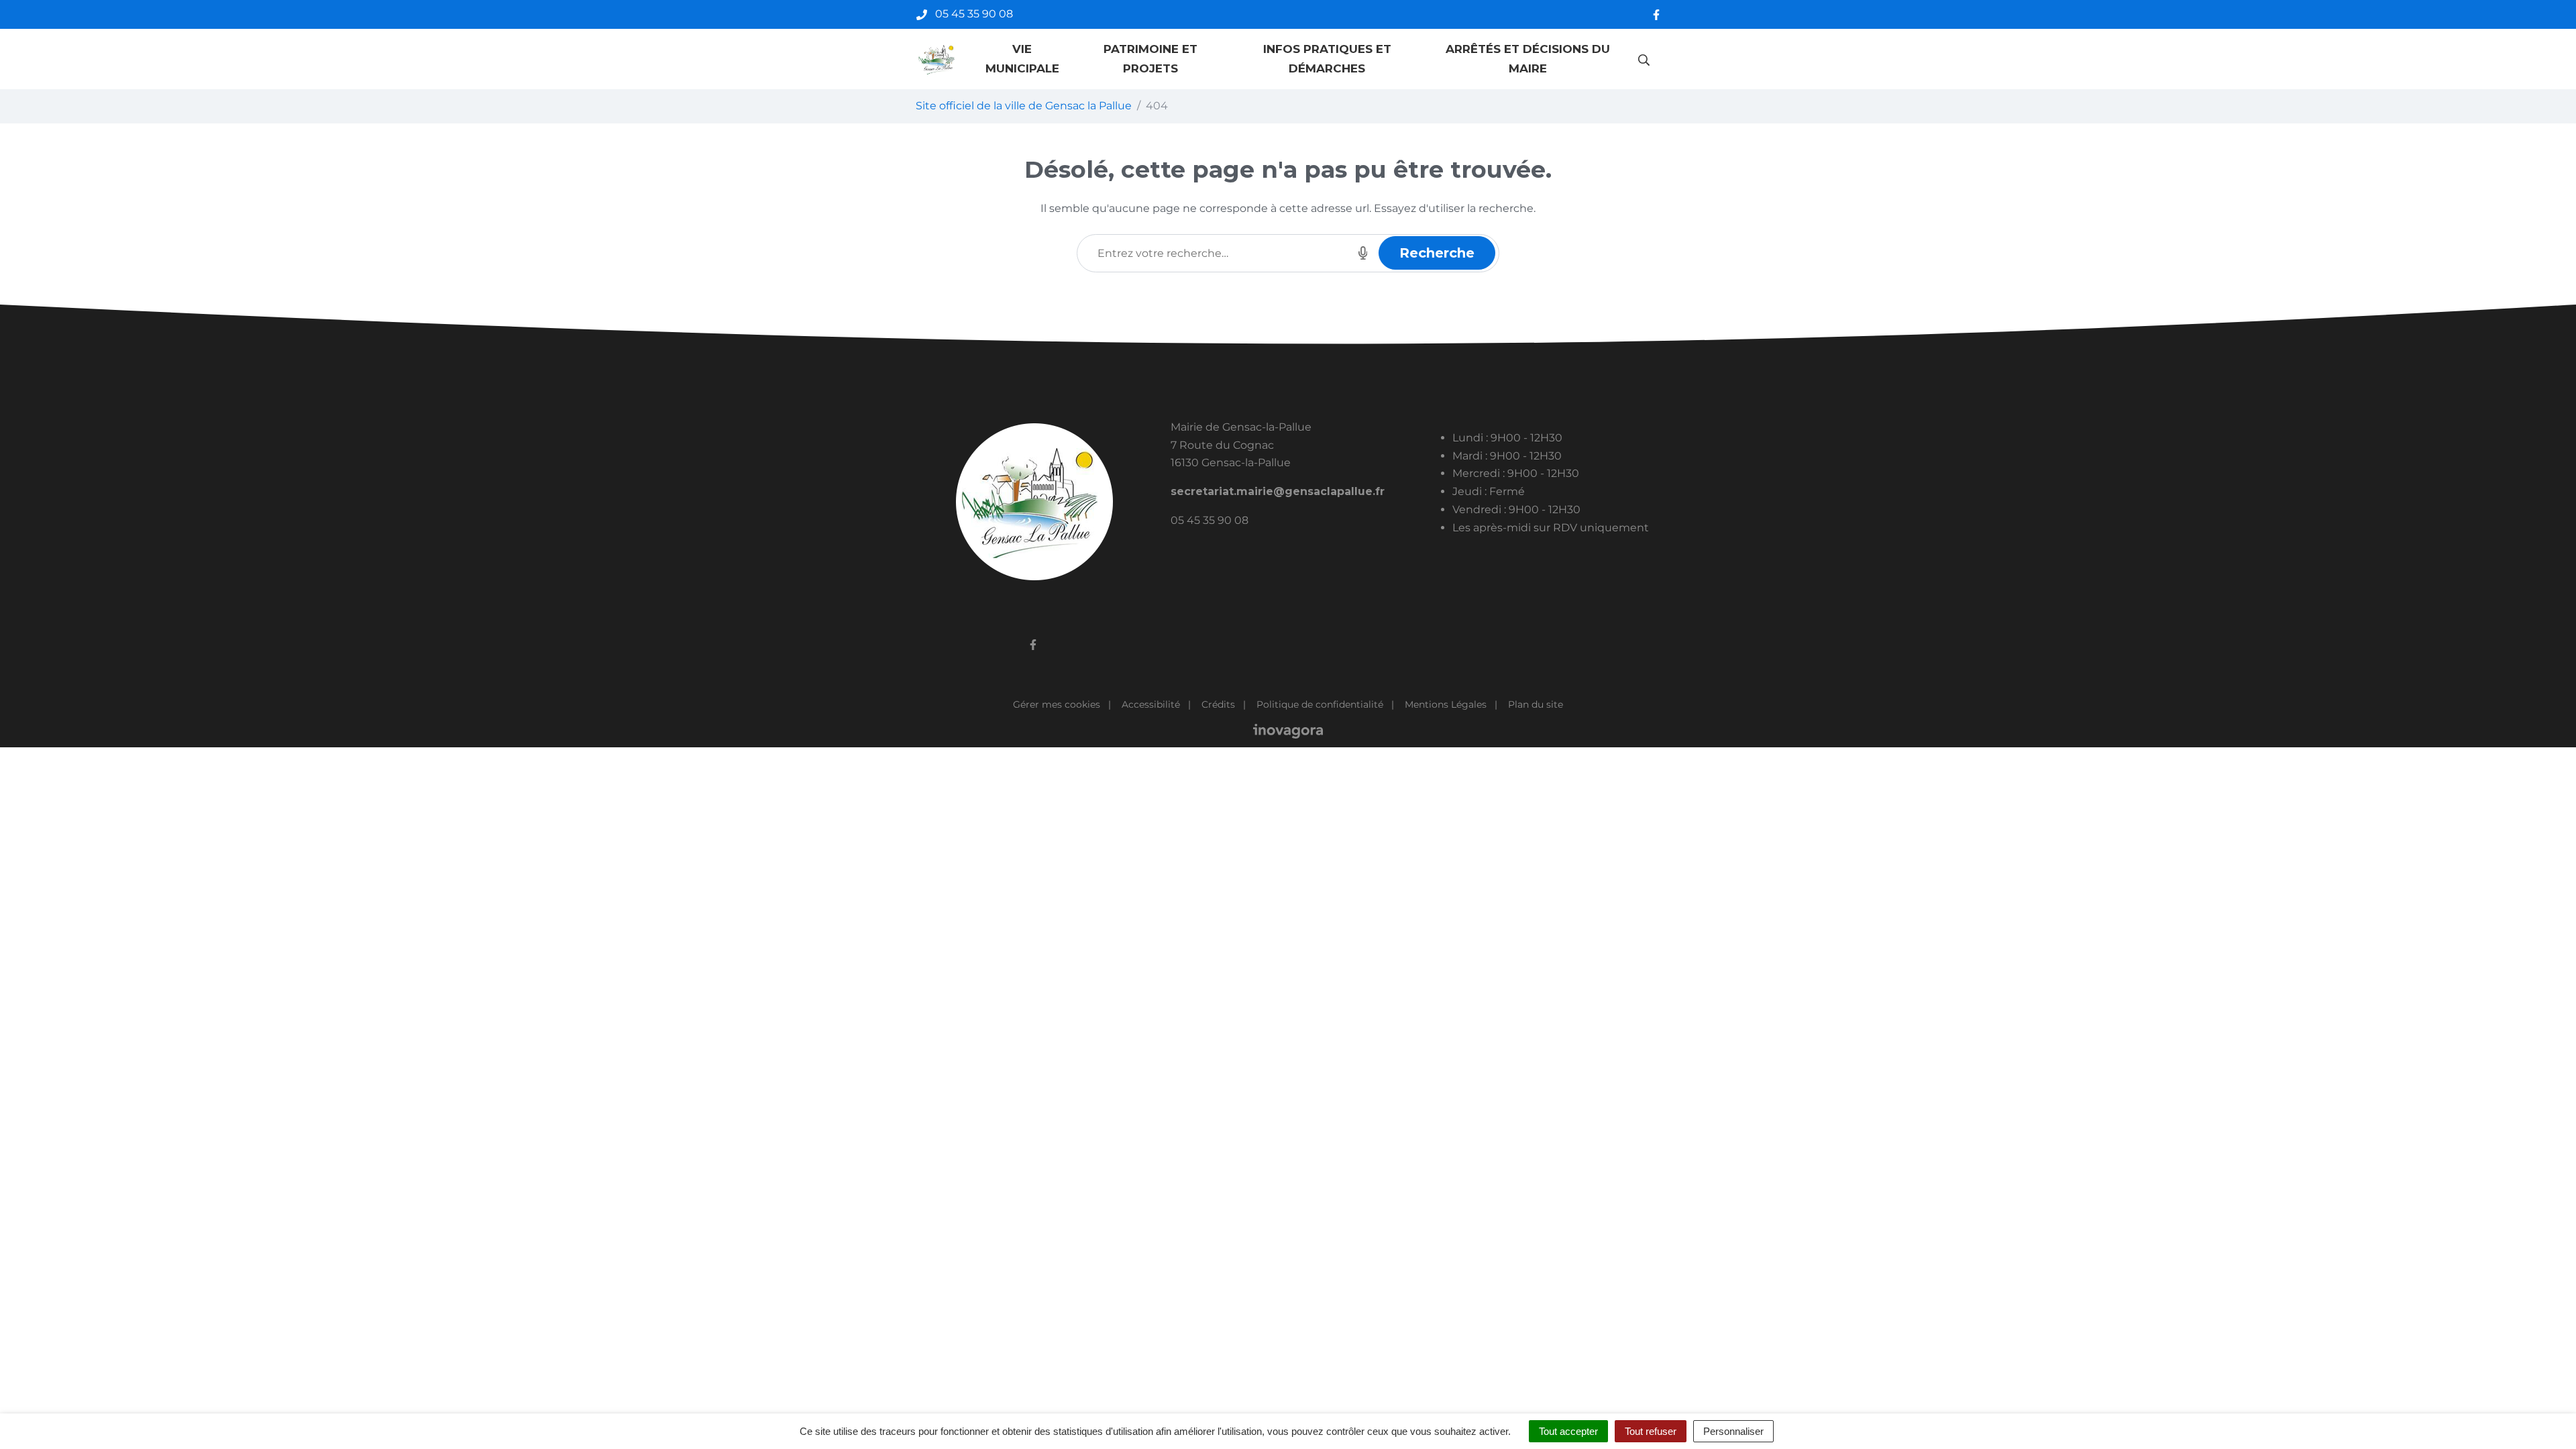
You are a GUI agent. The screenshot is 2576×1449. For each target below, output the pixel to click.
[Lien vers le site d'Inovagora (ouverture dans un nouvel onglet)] (1288, 731)
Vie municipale (1022, 59)
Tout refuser (1651, 1431)
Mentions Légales (1446, 704)
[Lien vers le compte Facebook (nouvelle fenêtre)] (1656, 14)
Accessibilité (1151, 704)
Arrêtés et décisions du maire (1528, 59)
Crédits (1218, 704)
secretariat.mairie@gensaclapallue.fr (1278, 491)
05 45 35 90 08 (1210, 520)
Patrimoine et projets (1150, 59)
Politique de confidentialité (1320, 704)
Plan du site (1536, 704)
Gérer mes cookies (1057, 704)
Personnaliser (1733, 1431)
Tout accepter (1568, 1431)
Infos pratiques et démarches (1327, 59)
